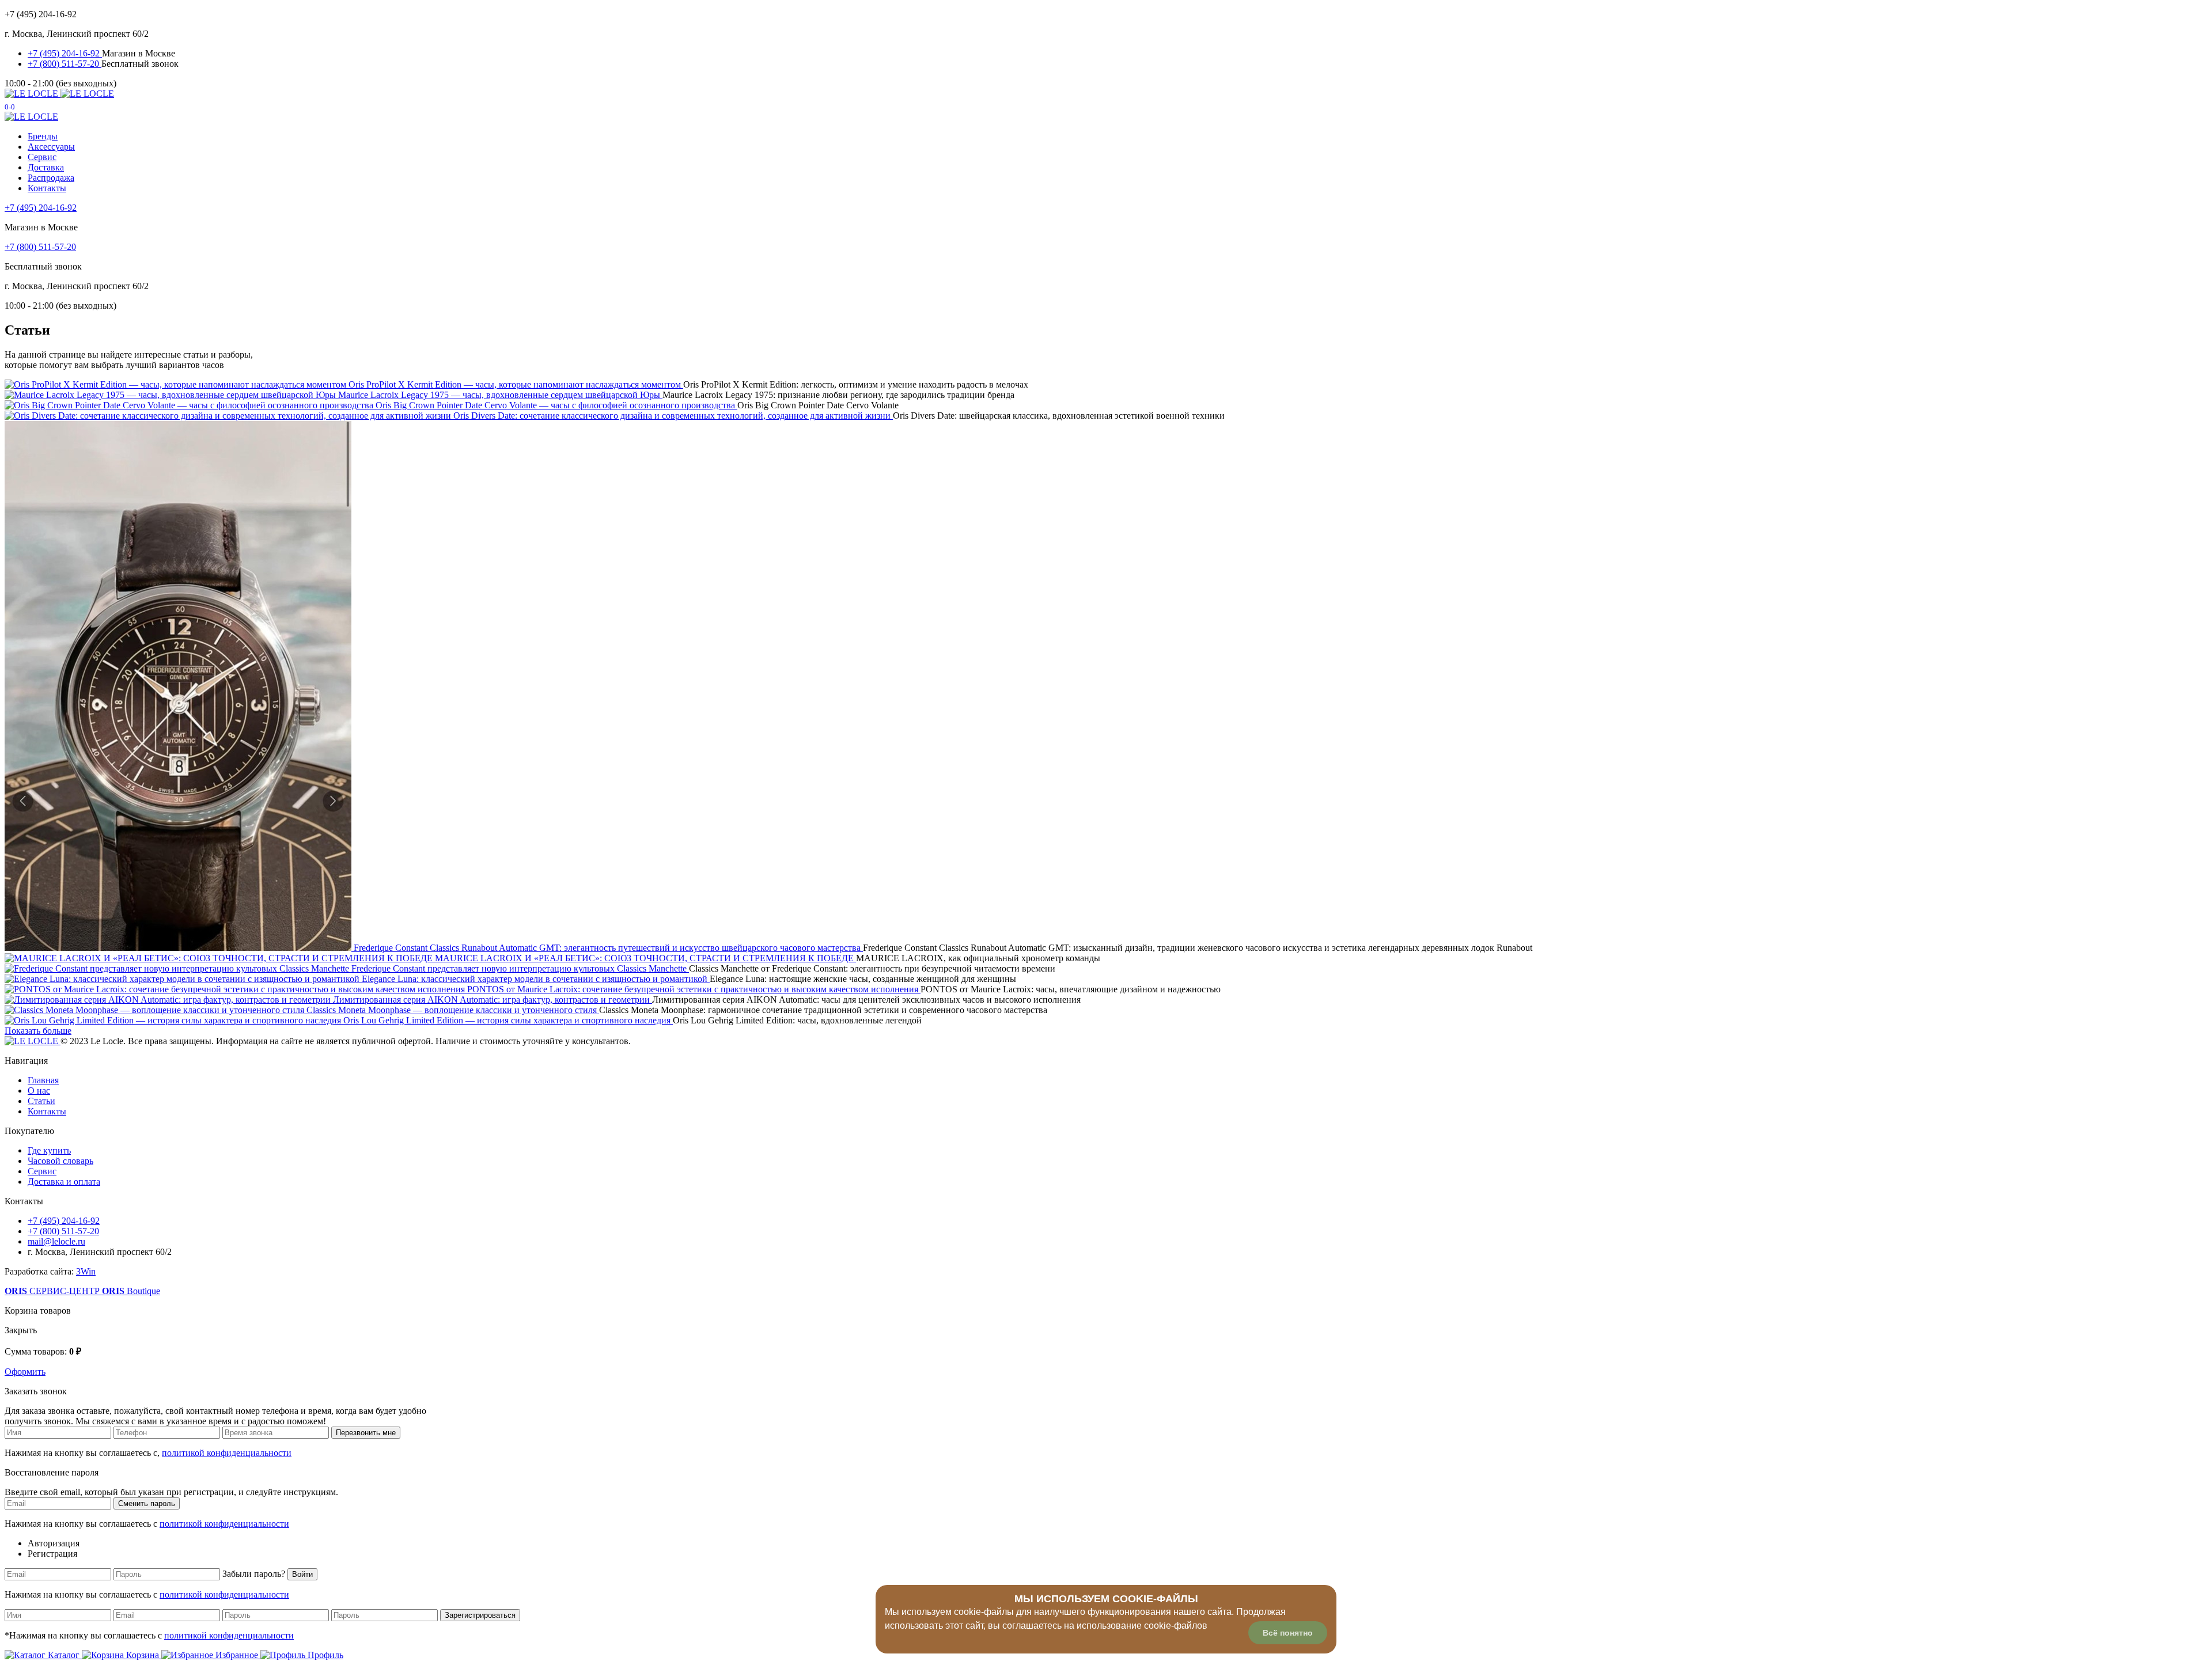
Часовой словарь (60, 1161)
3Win (86, 1271)
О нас (39, 1091)
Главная (43, 1080)
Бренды (43, 136)
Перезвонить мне (366, 1433)
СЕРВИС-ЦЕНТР (53, 1291)
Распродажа (51, 178)
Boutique (131, 1291)
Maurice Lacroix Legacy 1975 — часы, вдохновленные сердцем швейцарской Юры (500, 395)
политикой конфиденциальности (227, 1453)
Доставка (46, 167)
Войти (302, 1574)
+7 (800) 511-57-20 (65, 64)
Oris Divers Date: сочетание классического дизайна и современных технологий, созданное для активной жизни (673, 416)
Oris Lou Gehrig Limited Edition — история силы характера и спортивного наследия (508, 1020)
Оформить (25, 1372)
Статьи (41, 1101)
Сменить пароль (147, 1503)
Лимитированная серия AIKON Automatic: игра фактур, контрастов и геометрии (493, 1000)
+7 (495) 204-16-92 (65, 53)
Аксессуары (51, 147)
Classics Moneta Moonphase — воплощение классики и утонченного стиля (453, 1010)
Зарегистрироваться (480, 1615)
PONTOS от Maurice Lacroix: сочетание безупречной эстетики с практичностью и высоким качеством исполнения (694, 989)
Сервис (42, 157)
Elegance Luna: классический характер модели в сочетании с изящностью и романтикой (536, 979)
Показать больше (38, 1031)
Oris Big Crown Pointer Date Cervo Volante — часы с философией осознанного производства (556, 405)
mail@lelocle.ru (56, 1241)
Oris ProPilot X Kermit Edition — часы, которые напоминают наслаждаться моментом (516, 384)
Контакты (47, 188)
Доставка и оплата (64, 1182)
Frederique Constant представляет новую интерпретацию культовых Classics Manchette (520, 968)
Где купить (49, 1150)
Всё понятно (1288, 1633)
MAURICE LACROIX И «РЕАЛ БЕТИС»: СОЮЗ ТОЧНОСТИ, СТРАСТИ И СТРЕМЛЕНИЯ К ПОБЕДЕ (645, 958)
